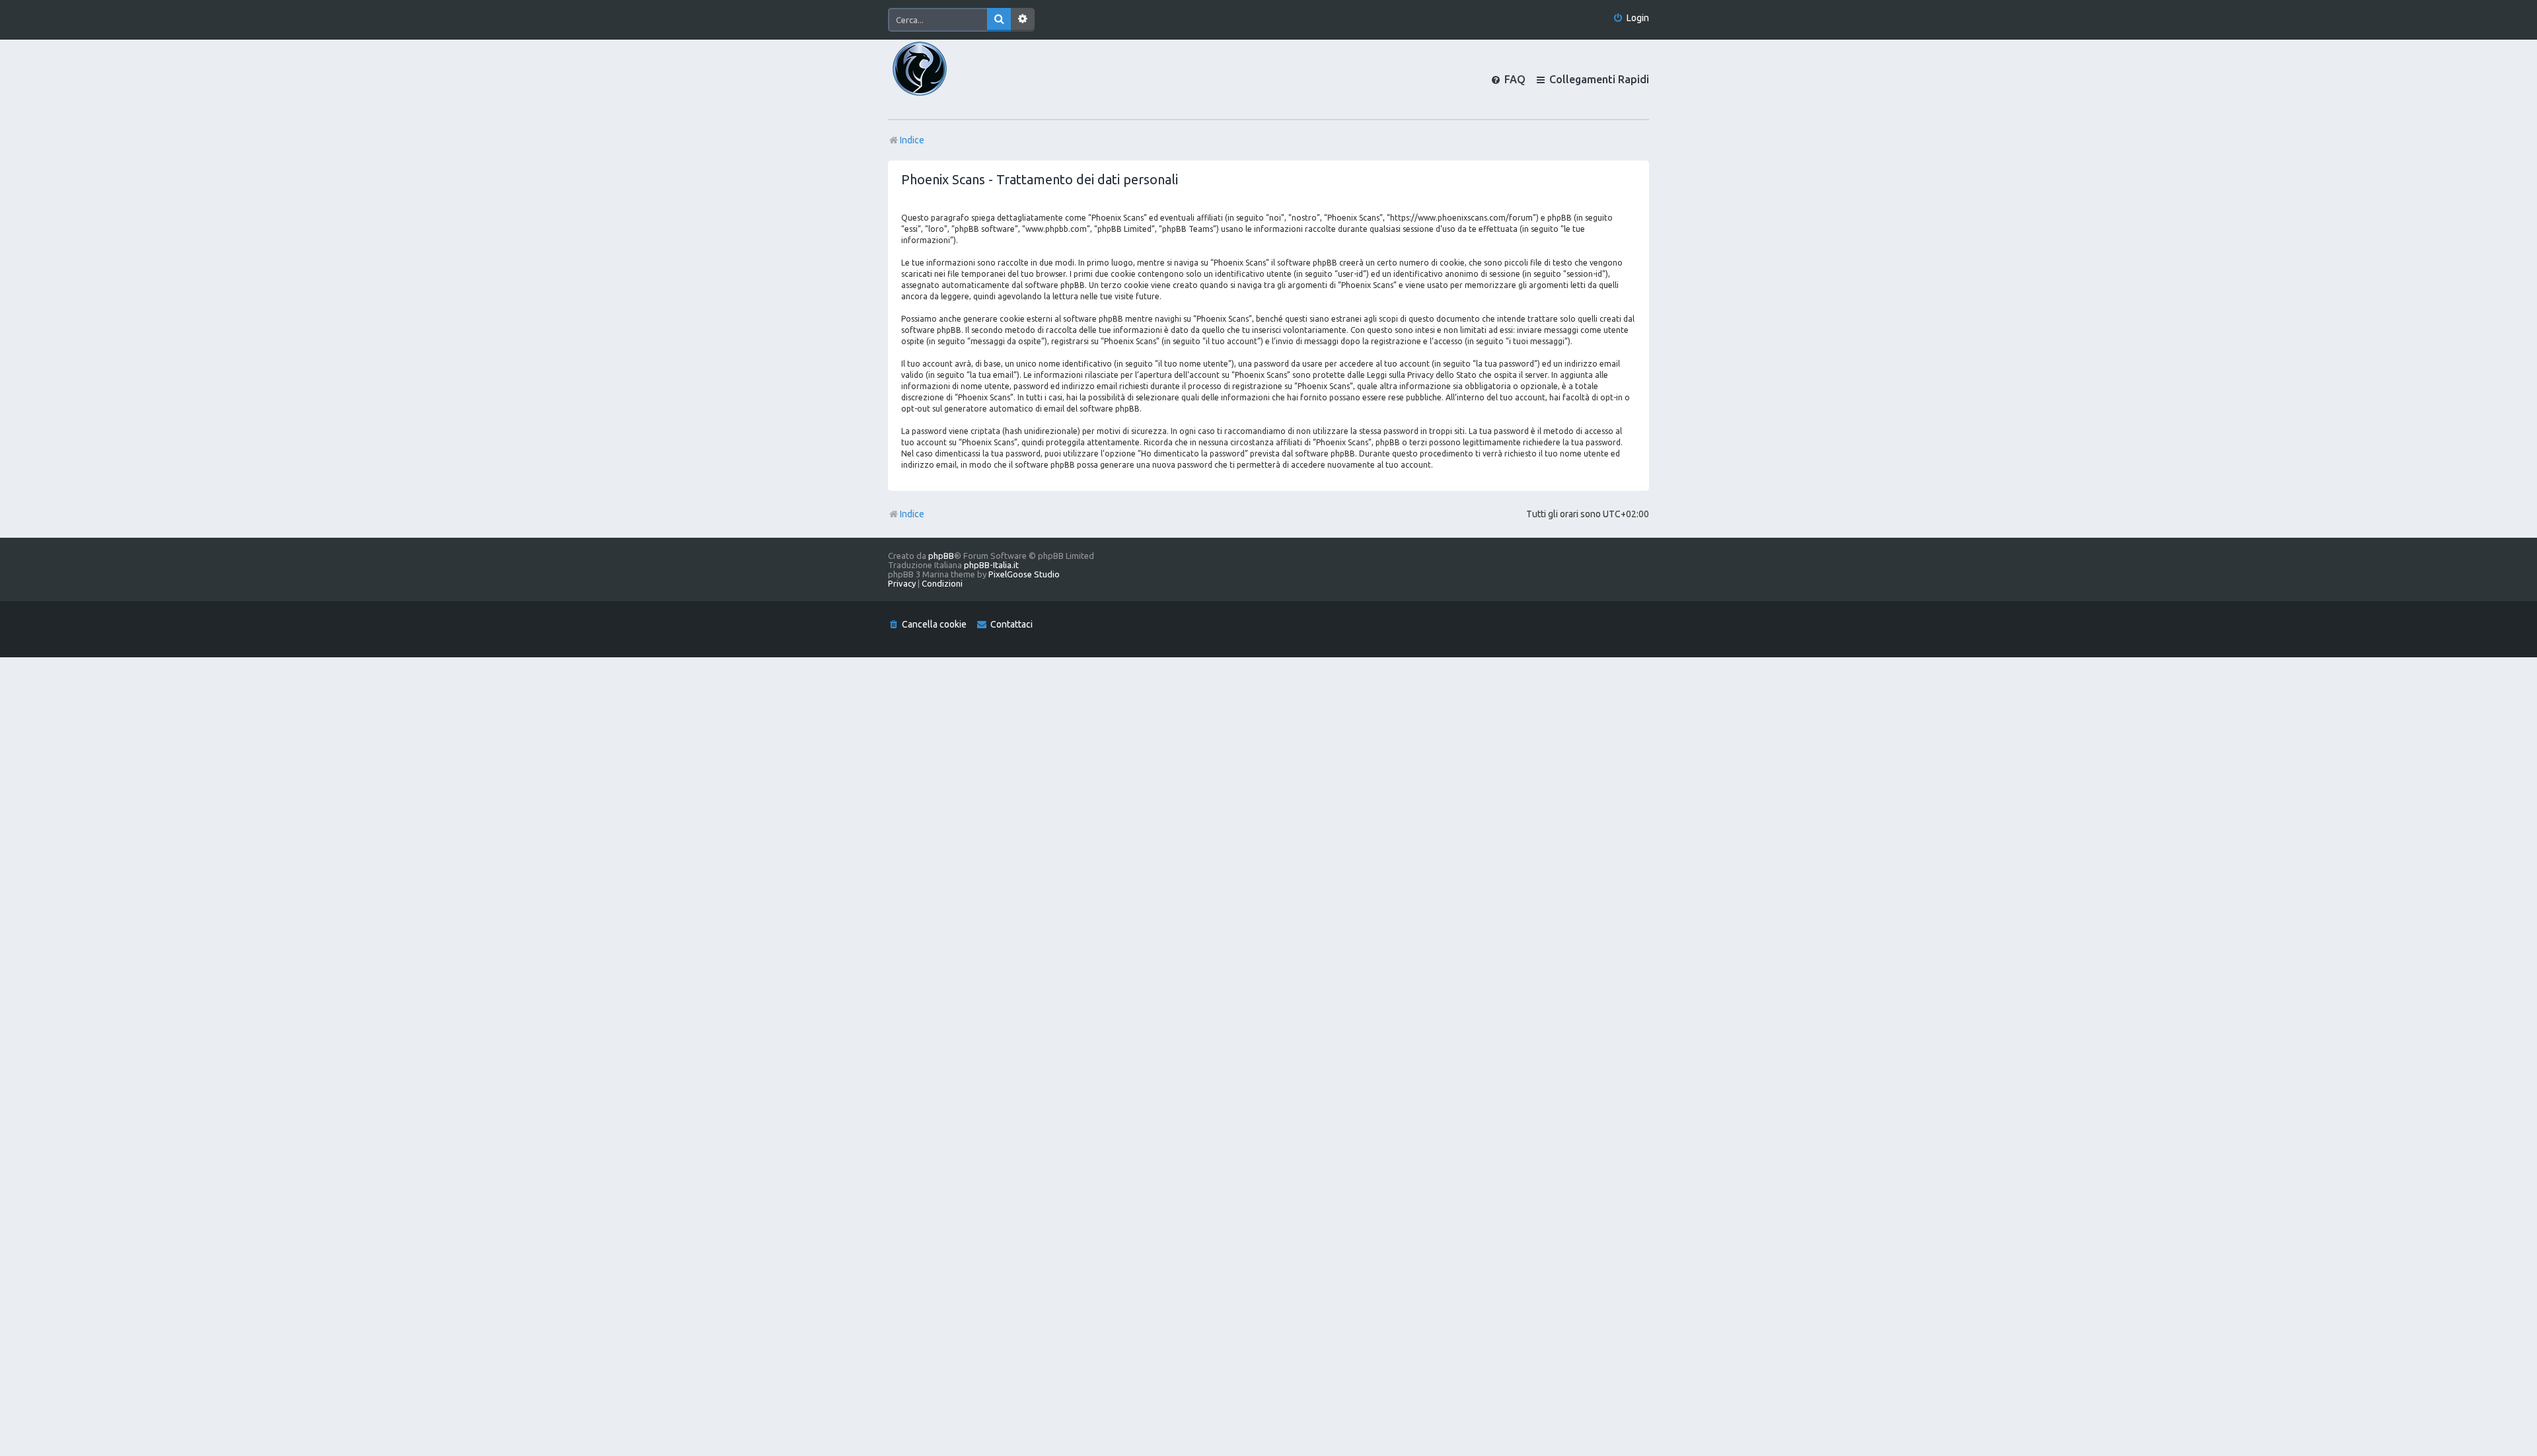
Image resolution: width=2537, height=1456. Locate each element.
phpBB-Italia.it (991, 565)
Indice (912, 514)
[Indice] (942, 79)
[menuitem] (1631, 18)
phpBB (941, 556)
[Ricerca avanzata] (1023, 20)
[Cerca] (999, 20)
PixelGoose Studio (1024, 574)
